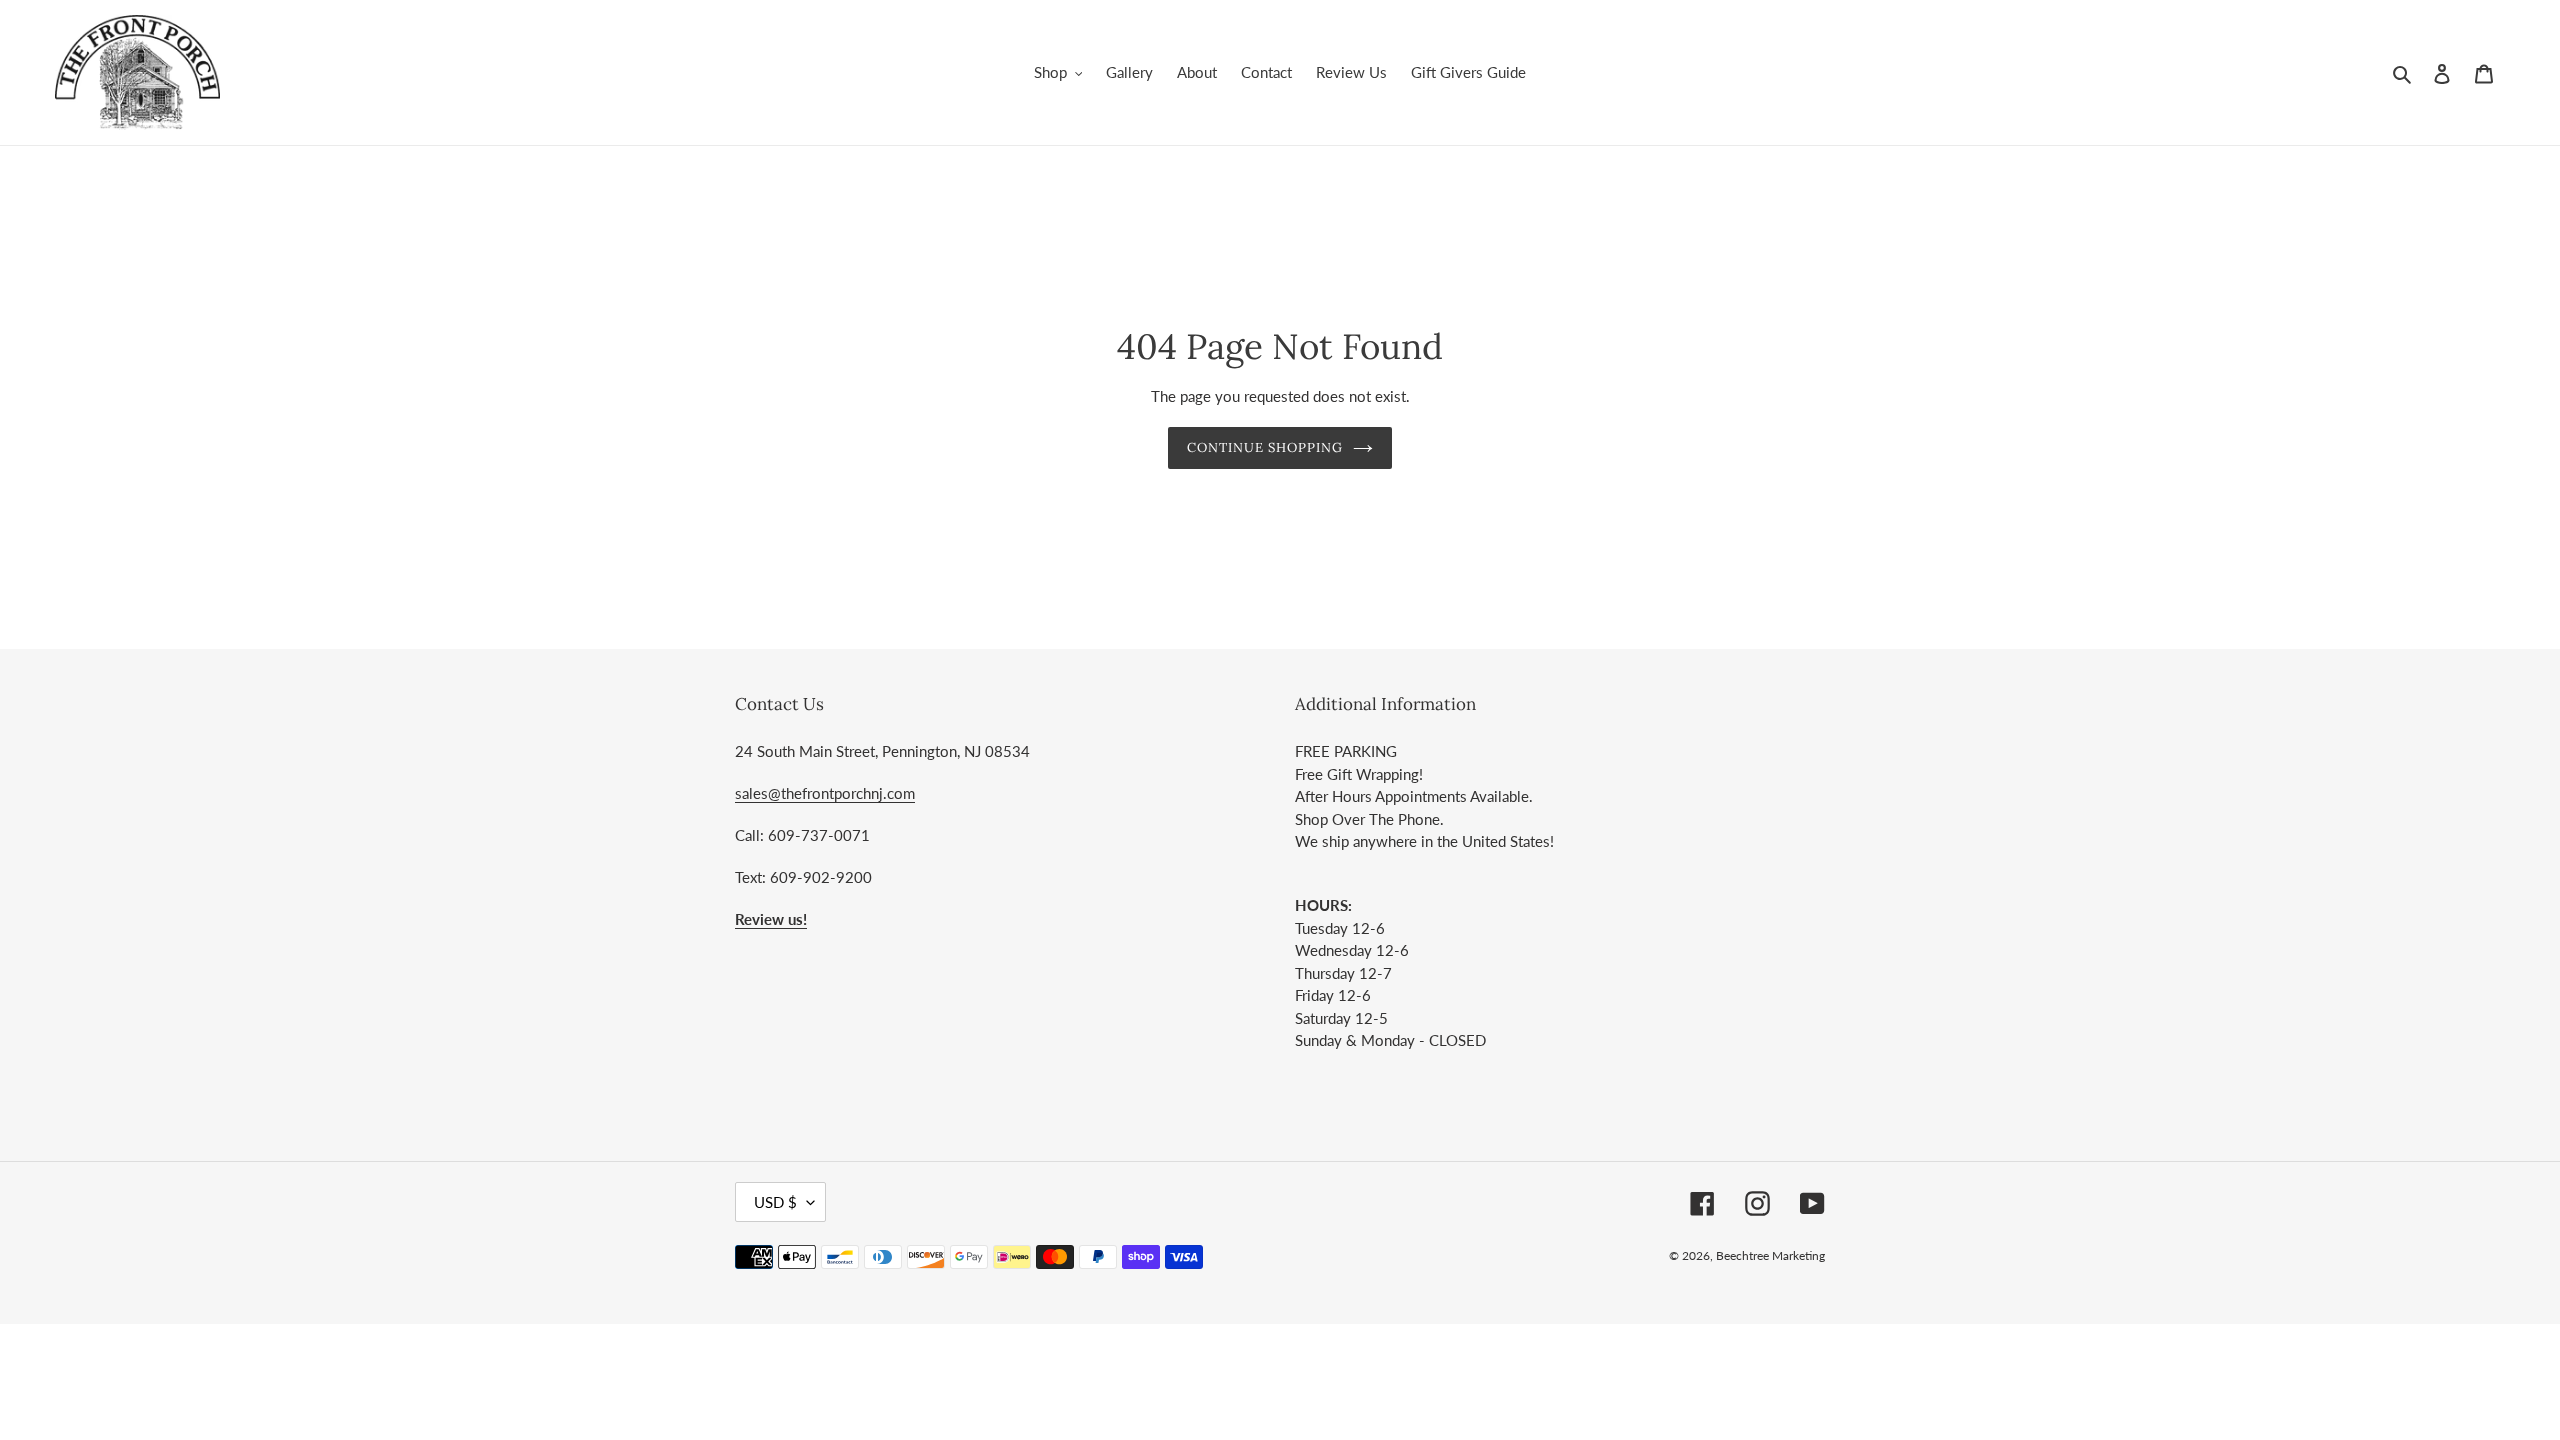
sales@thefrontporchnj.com (825, 793)
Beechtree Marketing (1770, 1255)
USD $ (775, 1202)
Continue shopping (1265, 447)
